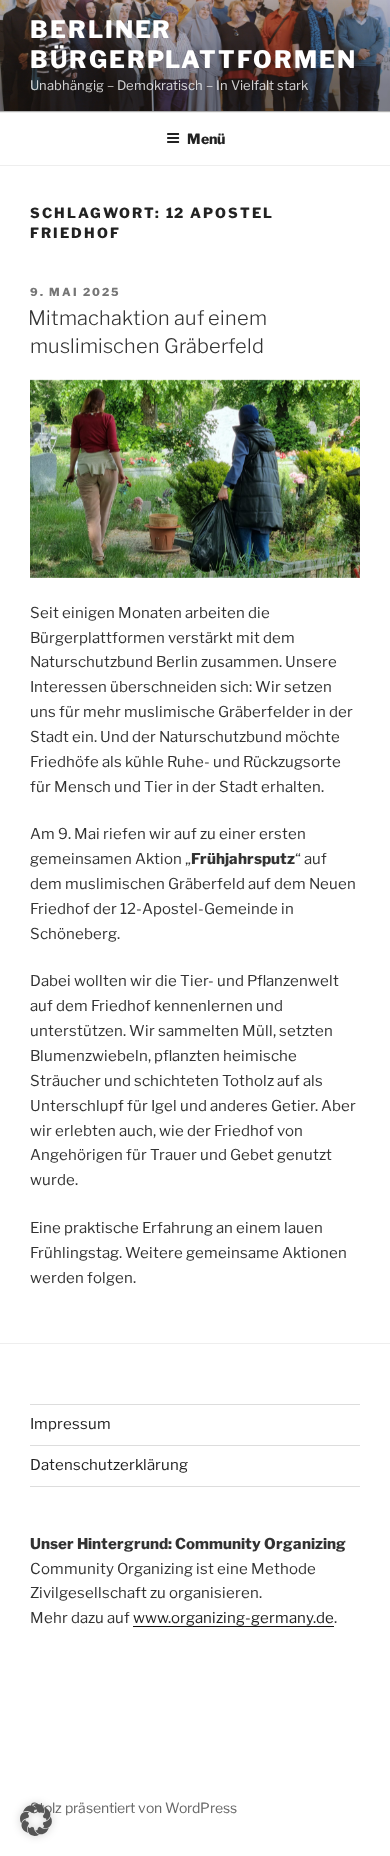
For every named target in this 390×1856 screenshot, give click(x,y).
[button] (36, 1820)
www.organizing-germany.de (233, 1618)
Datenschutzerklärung (109, 1465)
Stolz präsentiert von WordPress (133, 1807)
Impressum (70, 1424)
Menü (206, 138)
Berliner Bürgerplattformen (193, 44)
